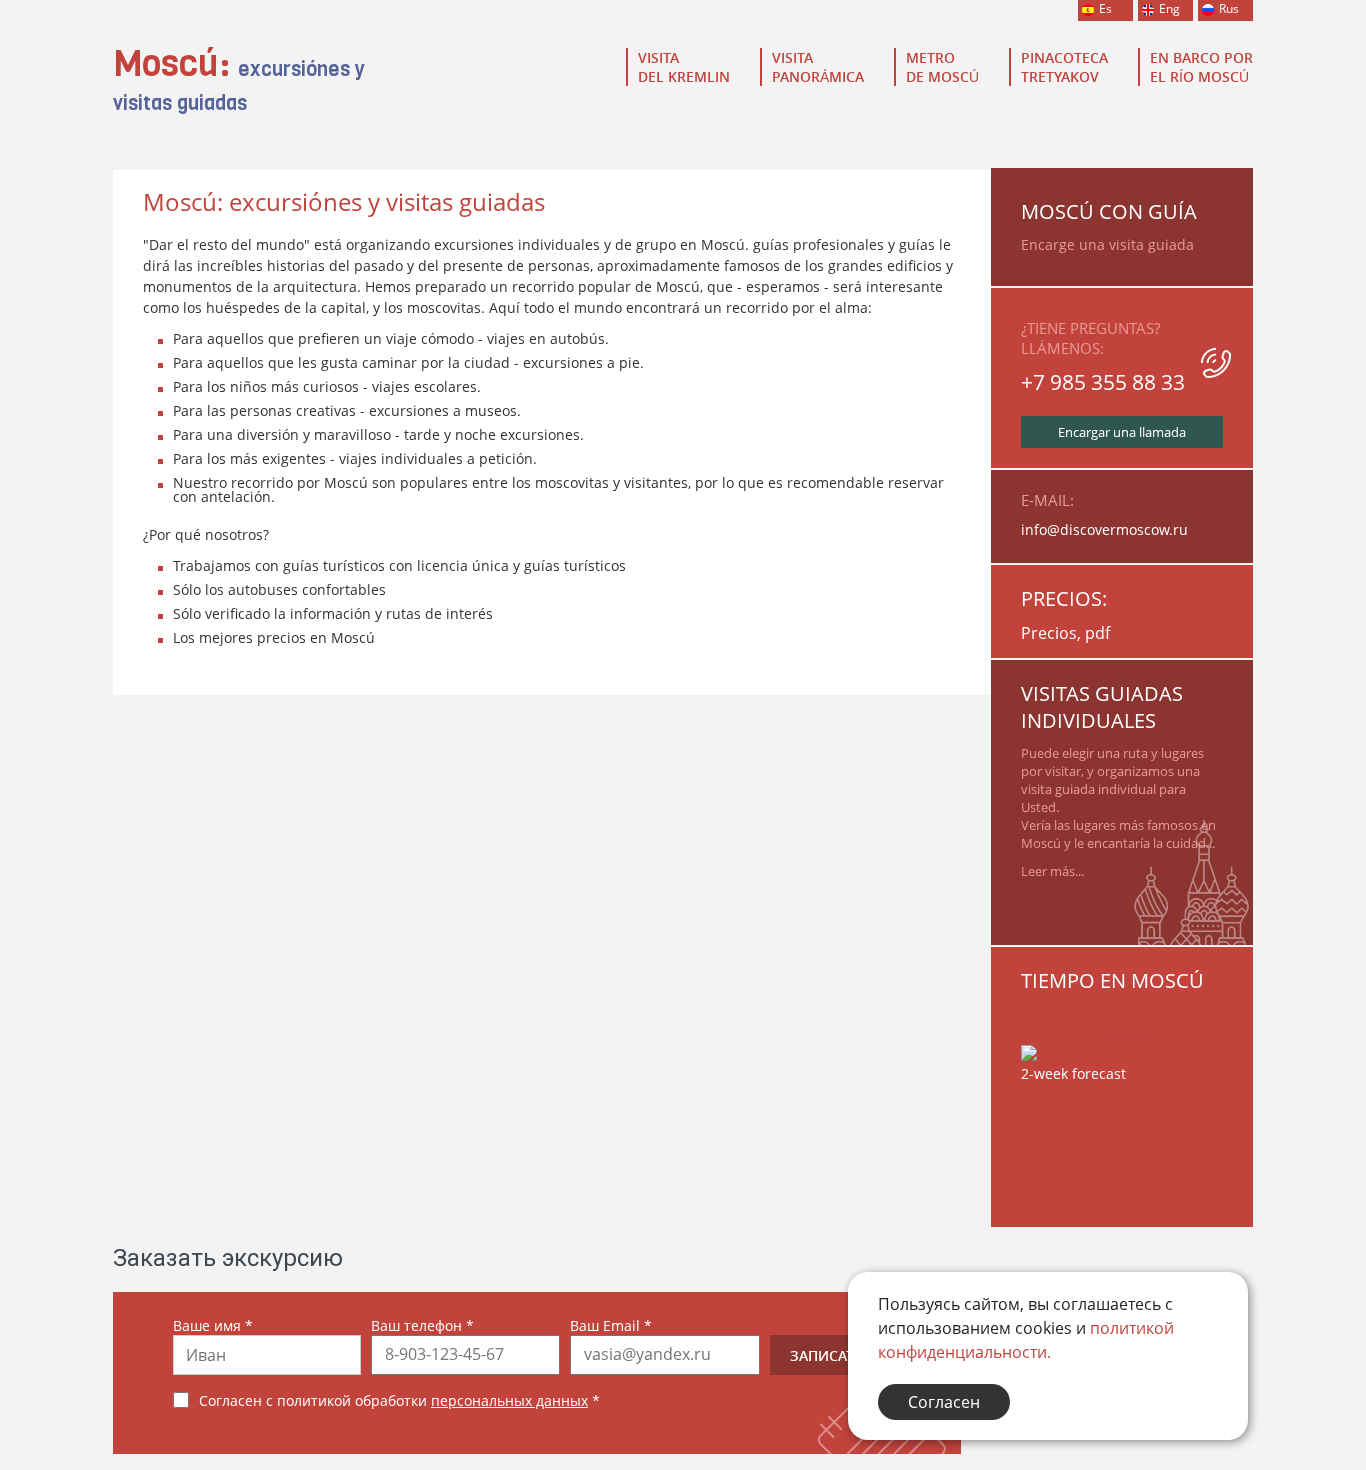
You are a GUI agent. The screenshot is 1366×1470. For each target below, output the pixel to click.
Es (1105, 8)
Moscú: (239, 83)
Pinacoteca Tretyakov (1064, 67)
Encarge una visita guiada (1107, 244)
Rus (1229, 8)
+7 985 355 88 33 (1103, 382)
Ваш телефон (422, 1325)
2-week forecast (1073, 1073)
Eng (1169, 8)
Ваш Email (611, 1325)
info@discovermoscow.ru (1104, 529)
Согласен (944, 1402)
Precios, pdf (1065, 633)
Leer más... (1052, 871)
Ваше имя (213, 1325)
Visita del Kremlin (684, 67)
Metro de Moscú (942, 67)
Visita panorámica (818, 67)
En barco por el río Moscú (1201, 67)
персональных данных (509, 1400)
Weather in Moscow (1087, 1033)
